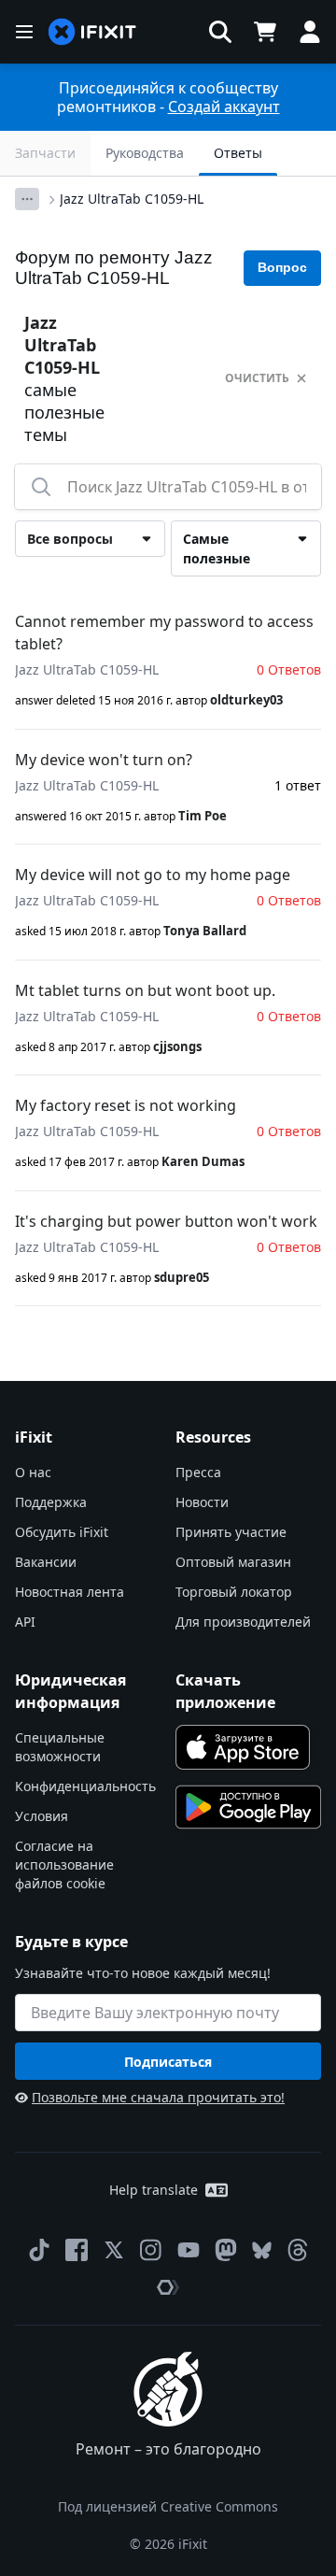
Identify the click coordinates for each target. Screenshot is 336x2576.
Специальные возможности (60, 1747)
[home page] (92, 32)
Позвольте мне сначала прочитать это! (158, 2097)
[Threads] (298, 2250)
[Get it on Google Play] (248, 1807)
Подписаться (168, 2062)
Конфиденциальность (85, 1786)
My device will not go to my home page (153, 875)
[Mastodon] (226, 2250)
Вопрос (282, 267)
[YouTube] (189, 2250)
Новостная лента (70, 1592)
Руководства (145, 153)
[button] (220, 32)
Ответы (238, 153)
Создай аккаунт (224, 107)
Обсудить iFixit (62, 1532)
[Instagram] (151, 2250)
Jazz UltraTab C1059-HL (132, 199)
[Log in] (310, 32)
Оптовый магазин (233, 1562)
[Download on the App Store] (243, 1747)
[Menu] (24, 32)
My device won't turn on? (104, 760)
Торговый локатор (234, 1592)
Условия (42, 1816)
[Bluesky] (262, 2250)
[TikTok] (39, 2250)
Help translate (154, 2190)
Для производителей (243, 1622)
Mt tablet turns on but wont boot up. (145, 990)
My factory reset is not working (126, 1105)
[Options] (27, 199)
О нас (33, 1472)
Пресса (198, 1472)
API (25, 1622)
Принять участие (231, 1532)
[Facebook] (77, 2250)
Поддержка (51, 1502)
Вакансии (46, 1562)
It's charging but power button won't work (166, 1221)
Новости (202, 1502)
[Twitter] (114, 2250)
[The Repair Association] (168, 2287)
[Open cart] (265, 32)
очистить (257, 378)
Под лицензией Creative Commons (168, 2506)
